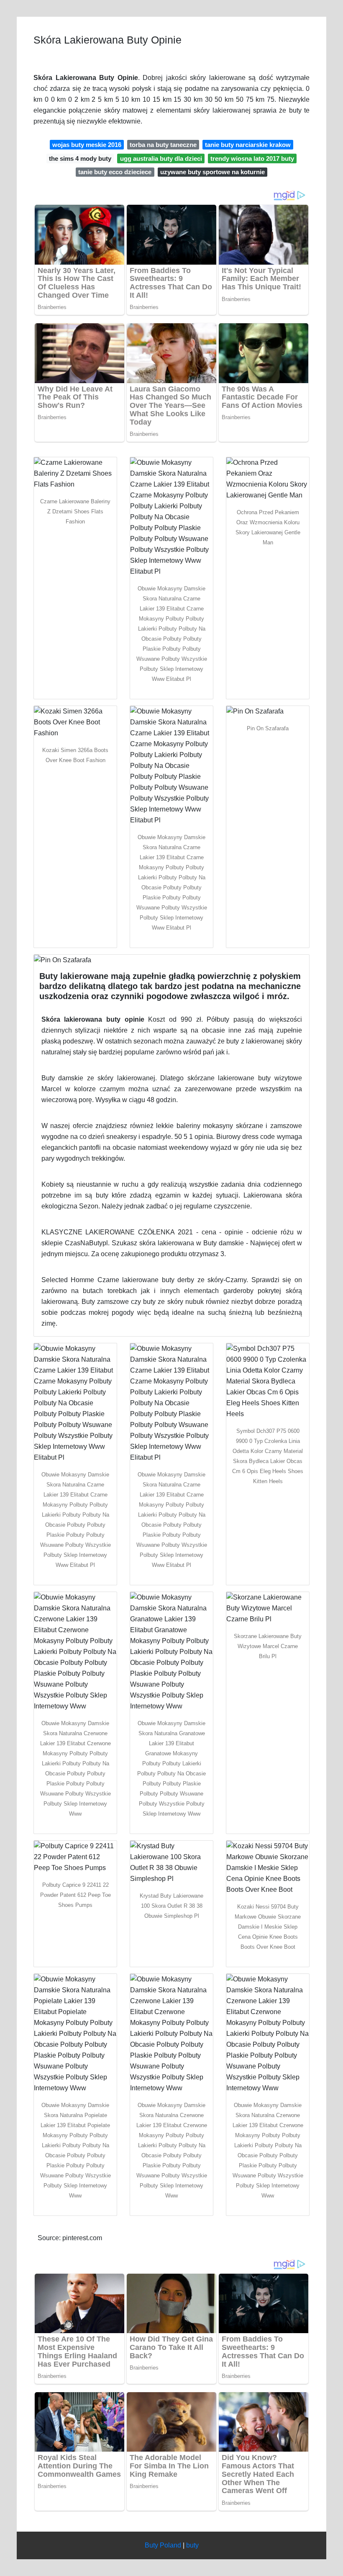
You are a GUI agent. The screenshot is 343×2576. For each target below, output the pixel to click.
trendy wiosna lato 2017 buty (252, 158)
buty (192, 2545)
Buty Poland (163, 2545)
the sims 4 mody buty (80, 158)
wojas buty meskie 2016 (87, 145)
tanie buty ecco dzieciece (115, 172)
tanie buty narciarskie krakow (248, 145)
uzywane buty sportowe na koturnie (212, 172)
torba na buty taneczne (163, 145)
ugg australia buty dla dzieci (161, 158)
